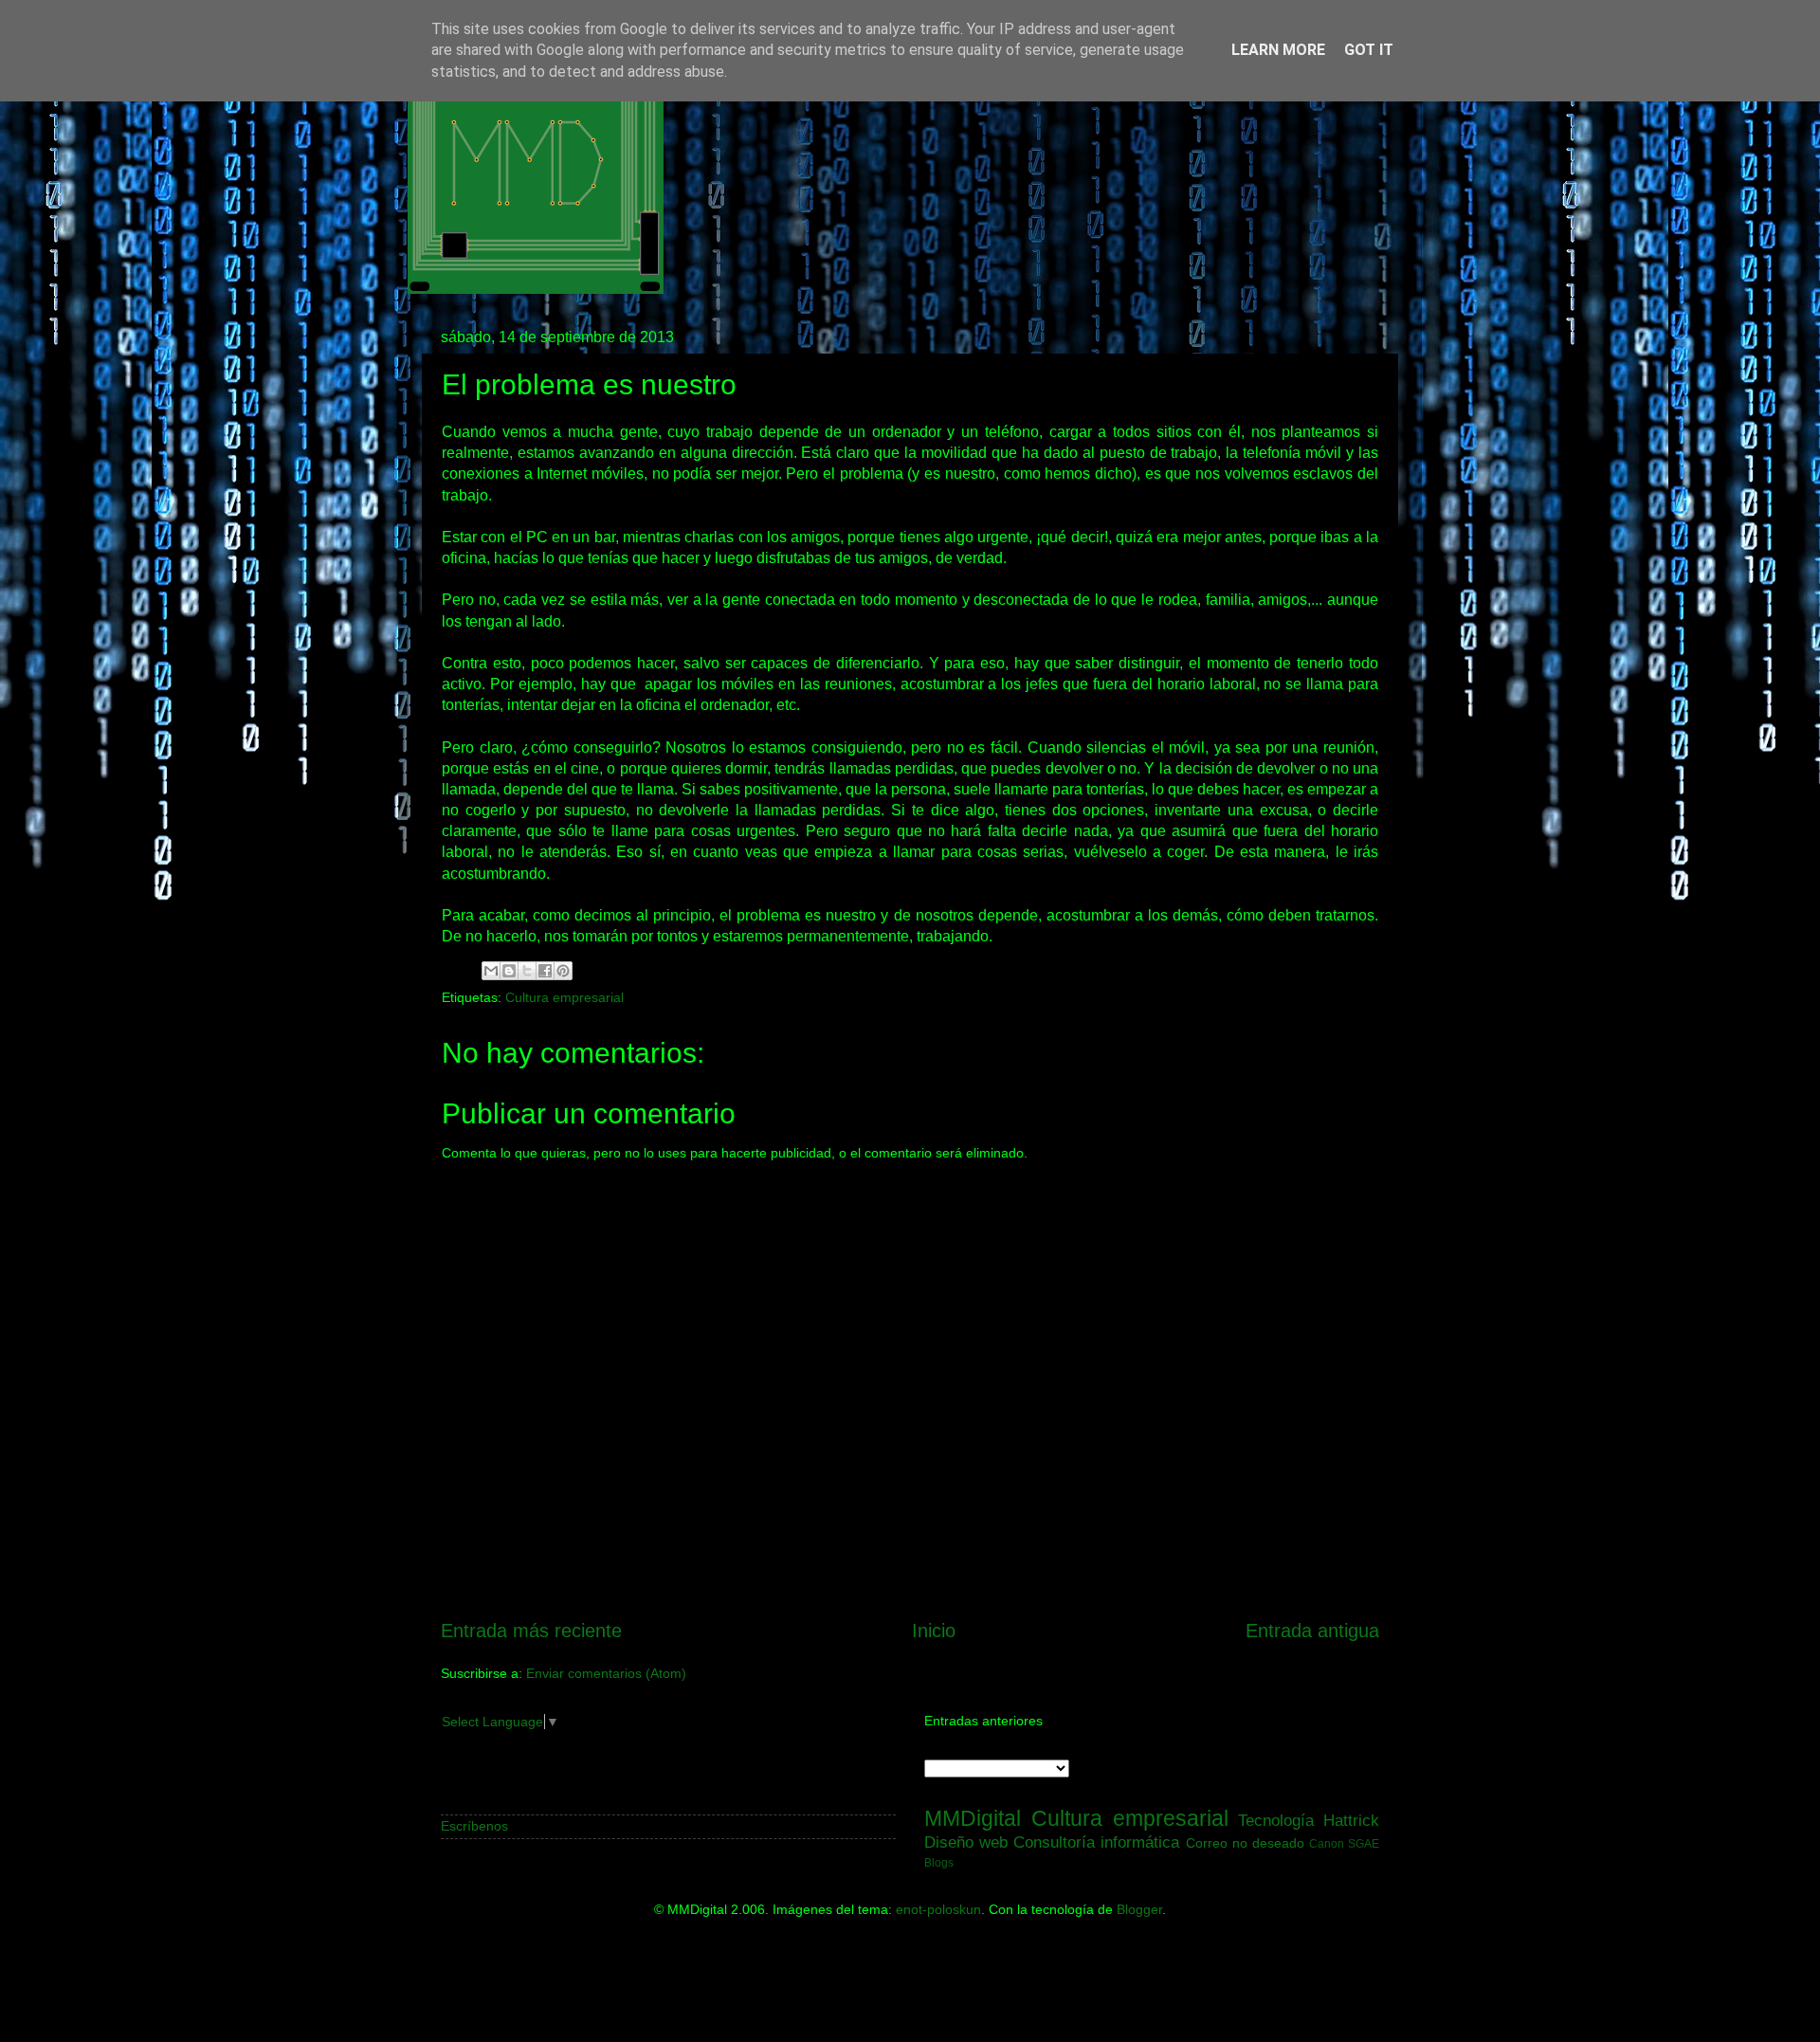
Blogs (939, 1863)
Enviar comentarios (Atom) (606, 1673)
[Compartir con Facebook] (545, 971)
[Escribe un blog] (509, 971)
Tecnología (1276, 1820)
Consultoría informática (1096, 1842)
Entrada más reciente (531, 1631)
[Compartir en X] (527, 971)
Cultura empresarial (564, 997)
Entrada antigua (1312, 1631)
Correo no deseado (1245, 1843)
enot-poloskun (938, 1909)
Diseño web (966, 1842)
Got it (1369, 50)
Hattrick (1351, 1820)
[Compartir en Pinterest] (563, 971)
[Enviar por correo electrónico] (491, 971)
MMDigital (973, 1818)
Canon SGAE (1344, 1844)
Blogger (1139, 1909)
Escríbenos (474, 1826)
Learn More (1278, 50)
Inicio (934, 1631)
